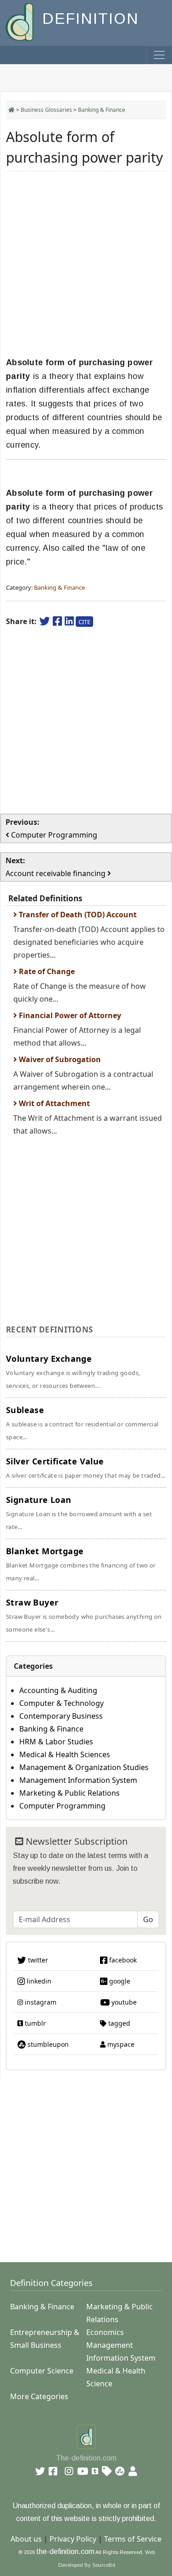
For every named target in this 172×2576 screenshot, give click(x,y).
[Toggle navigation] (159, 55)
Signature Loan (79, 1513)
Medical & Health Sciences (65, 1754)
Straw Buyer (84, 1615)
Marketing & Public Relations (69, 1793)
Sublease (82, 1423)
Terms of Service (133, 2539)
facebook (122, 1960)
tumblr (34, 2023)
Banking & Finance (102, 110)
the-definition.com (65, 2551)
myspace (120, 2044)
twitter (37, 1960)
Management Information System (78, 1780)
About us (26, 2539)
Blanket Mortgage (81, 1564)
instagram (40, 2002)
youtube (123, 2002)
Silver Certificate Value (86, 1468)
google (119, 1981)
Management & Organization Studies (84, 1767)
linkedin (38, 1981)
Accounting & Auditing (58, 1690)
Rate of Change (46, 971)
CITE (84, 622)
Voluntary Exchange (73, 1371)
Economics (105, 2332)
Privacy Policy (73, 2539)
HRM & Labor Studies (56, 1742)
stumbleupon (47, 2044)
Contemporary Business (61, 1716)
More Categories (39, 2396)
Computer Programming (62, 1806)
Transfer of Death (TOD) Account (77, 915)
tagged (118, 2023)
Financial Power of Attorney (69, 1015)
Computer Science (42, 2371)
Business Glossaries (46, 110)
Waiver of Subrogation (59, 1059)
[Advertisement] (86, 264)
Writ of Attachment (53, 1103)
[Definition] (20, 21)
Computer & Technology (61, 1703)
